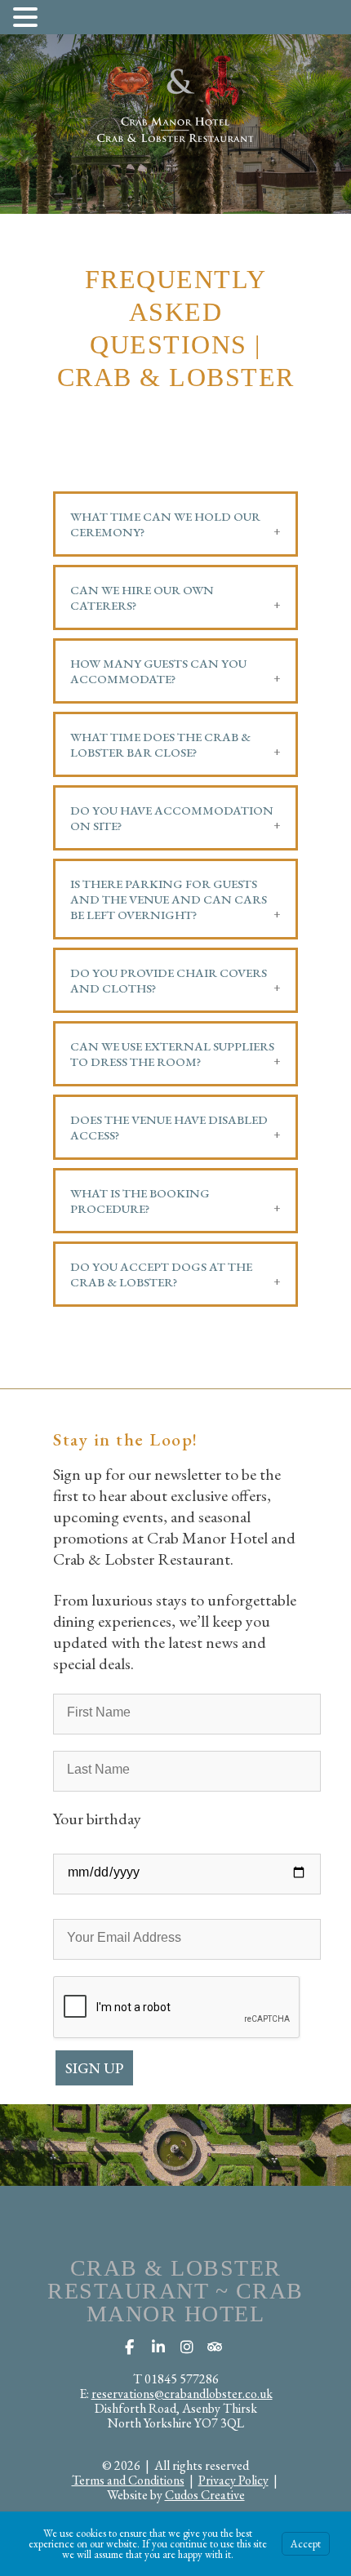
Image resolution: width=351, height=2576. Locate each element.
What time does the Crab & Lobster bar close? (160, 744)
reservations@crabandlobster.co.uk (182, 2394)
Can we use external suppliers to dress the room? (172, 1054)
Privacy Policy (233, 2480)
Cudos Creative (205, 2495)
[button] (28, 16)
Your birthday (97, 1819)
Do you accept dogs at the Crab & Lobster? (161, 1274)
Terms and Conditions (128, 2480)
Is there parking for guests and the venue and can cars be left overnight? (169, 899)
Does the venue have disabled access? (169, 1127)
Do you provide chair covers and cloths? (169, 980)
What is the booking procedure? (140, 1201)
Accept (306, 2544)
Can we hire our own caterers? (142, 597)
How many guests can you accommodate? (158, 671)
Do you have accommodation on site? (172, 818)
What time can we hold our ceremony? (165, 524)
